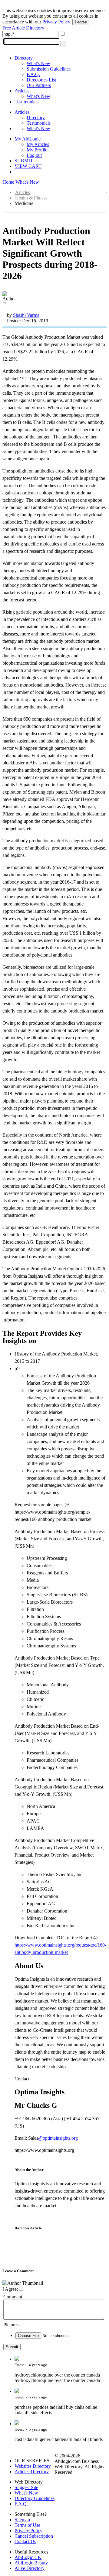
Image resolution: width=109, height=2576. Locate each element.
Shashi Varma (26, 315)
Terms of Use (27, 2525)
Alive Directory (30, 2568)
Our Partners (39, 85)
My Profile (37, 150)
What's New (38, 63)
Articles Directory (32, 2472)
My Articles (38, 144)
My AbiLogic (28, 139)
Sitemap (22, 2520)
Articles (22, 91)
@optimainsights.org (58, 2138)
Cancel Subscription (34, 2536)
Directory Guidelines (35, 2498)
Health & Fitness (31, 198)
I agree (81, 22)
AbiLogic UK (28, 2557)
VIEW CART (28, 166)
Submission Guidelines (49, 69)
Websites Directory (33, 2466)
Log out (34, 155)
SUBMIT (24, 161)
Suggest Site (26, 2487)
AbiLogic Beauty (31, 2563)
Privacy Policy (56, 22)
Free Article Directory (23, 28)
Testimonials (26, 102)
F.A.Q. (33, 74)
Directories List (41, 80)
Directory (24, 58)
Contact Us (25, 2541)
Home (8, 182)
